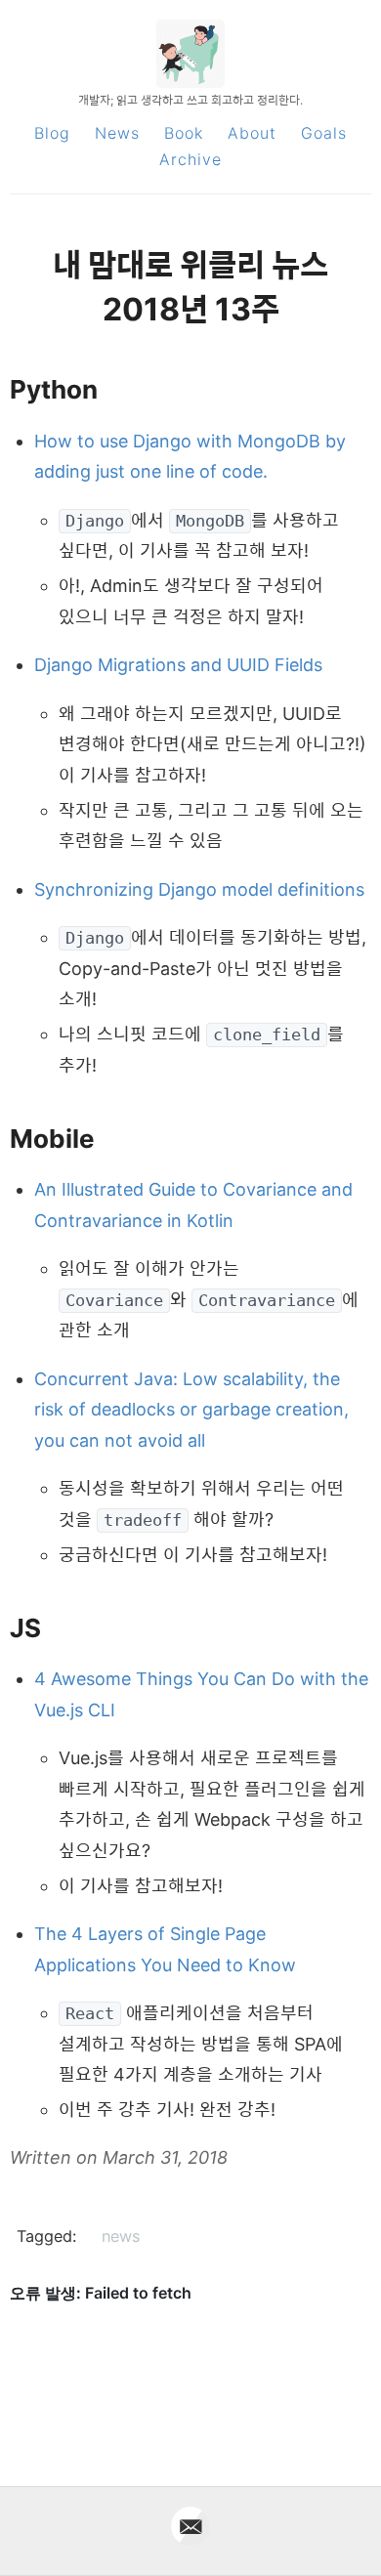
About (252, 133)
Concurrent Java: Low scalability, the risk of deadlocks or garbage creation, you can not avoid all (191, 1410)
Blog (52, 133)
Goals (324, 133)
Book (184, 133)
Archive (190, 159)
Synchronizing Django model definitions (199, 889)
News (117, 133)
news (121, 2236)
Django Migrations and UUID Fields (178, 665)
